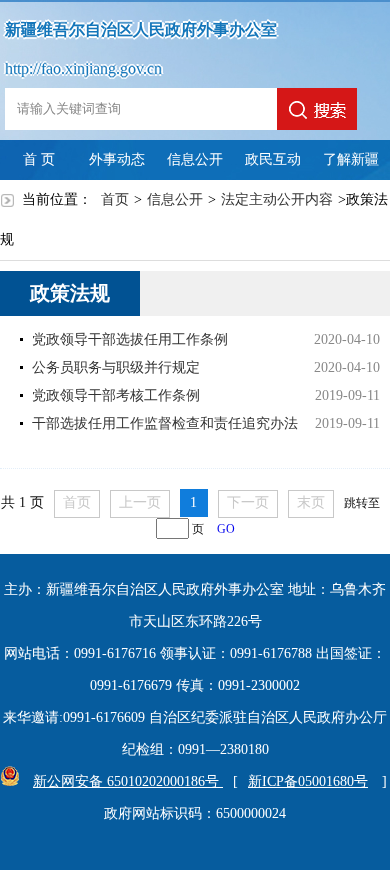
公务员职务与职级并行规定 (116, 367)
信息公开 (195, 159)
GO (226, 529)
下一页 (248, 502)
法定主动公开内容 (277, 199)
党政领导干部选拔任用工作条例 (130, 339)
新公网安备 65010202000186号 (128, 781)
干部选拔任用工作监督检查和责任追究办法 (165, 423)
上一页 (140, 502)
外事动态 (117, 159)
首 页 (39, 159)
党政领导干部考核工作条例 (116, 395)
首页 (115, 199)
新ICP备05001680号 (308, 781)
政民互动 (273, 159)
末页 (311, 502)
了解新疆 (351, 159)
